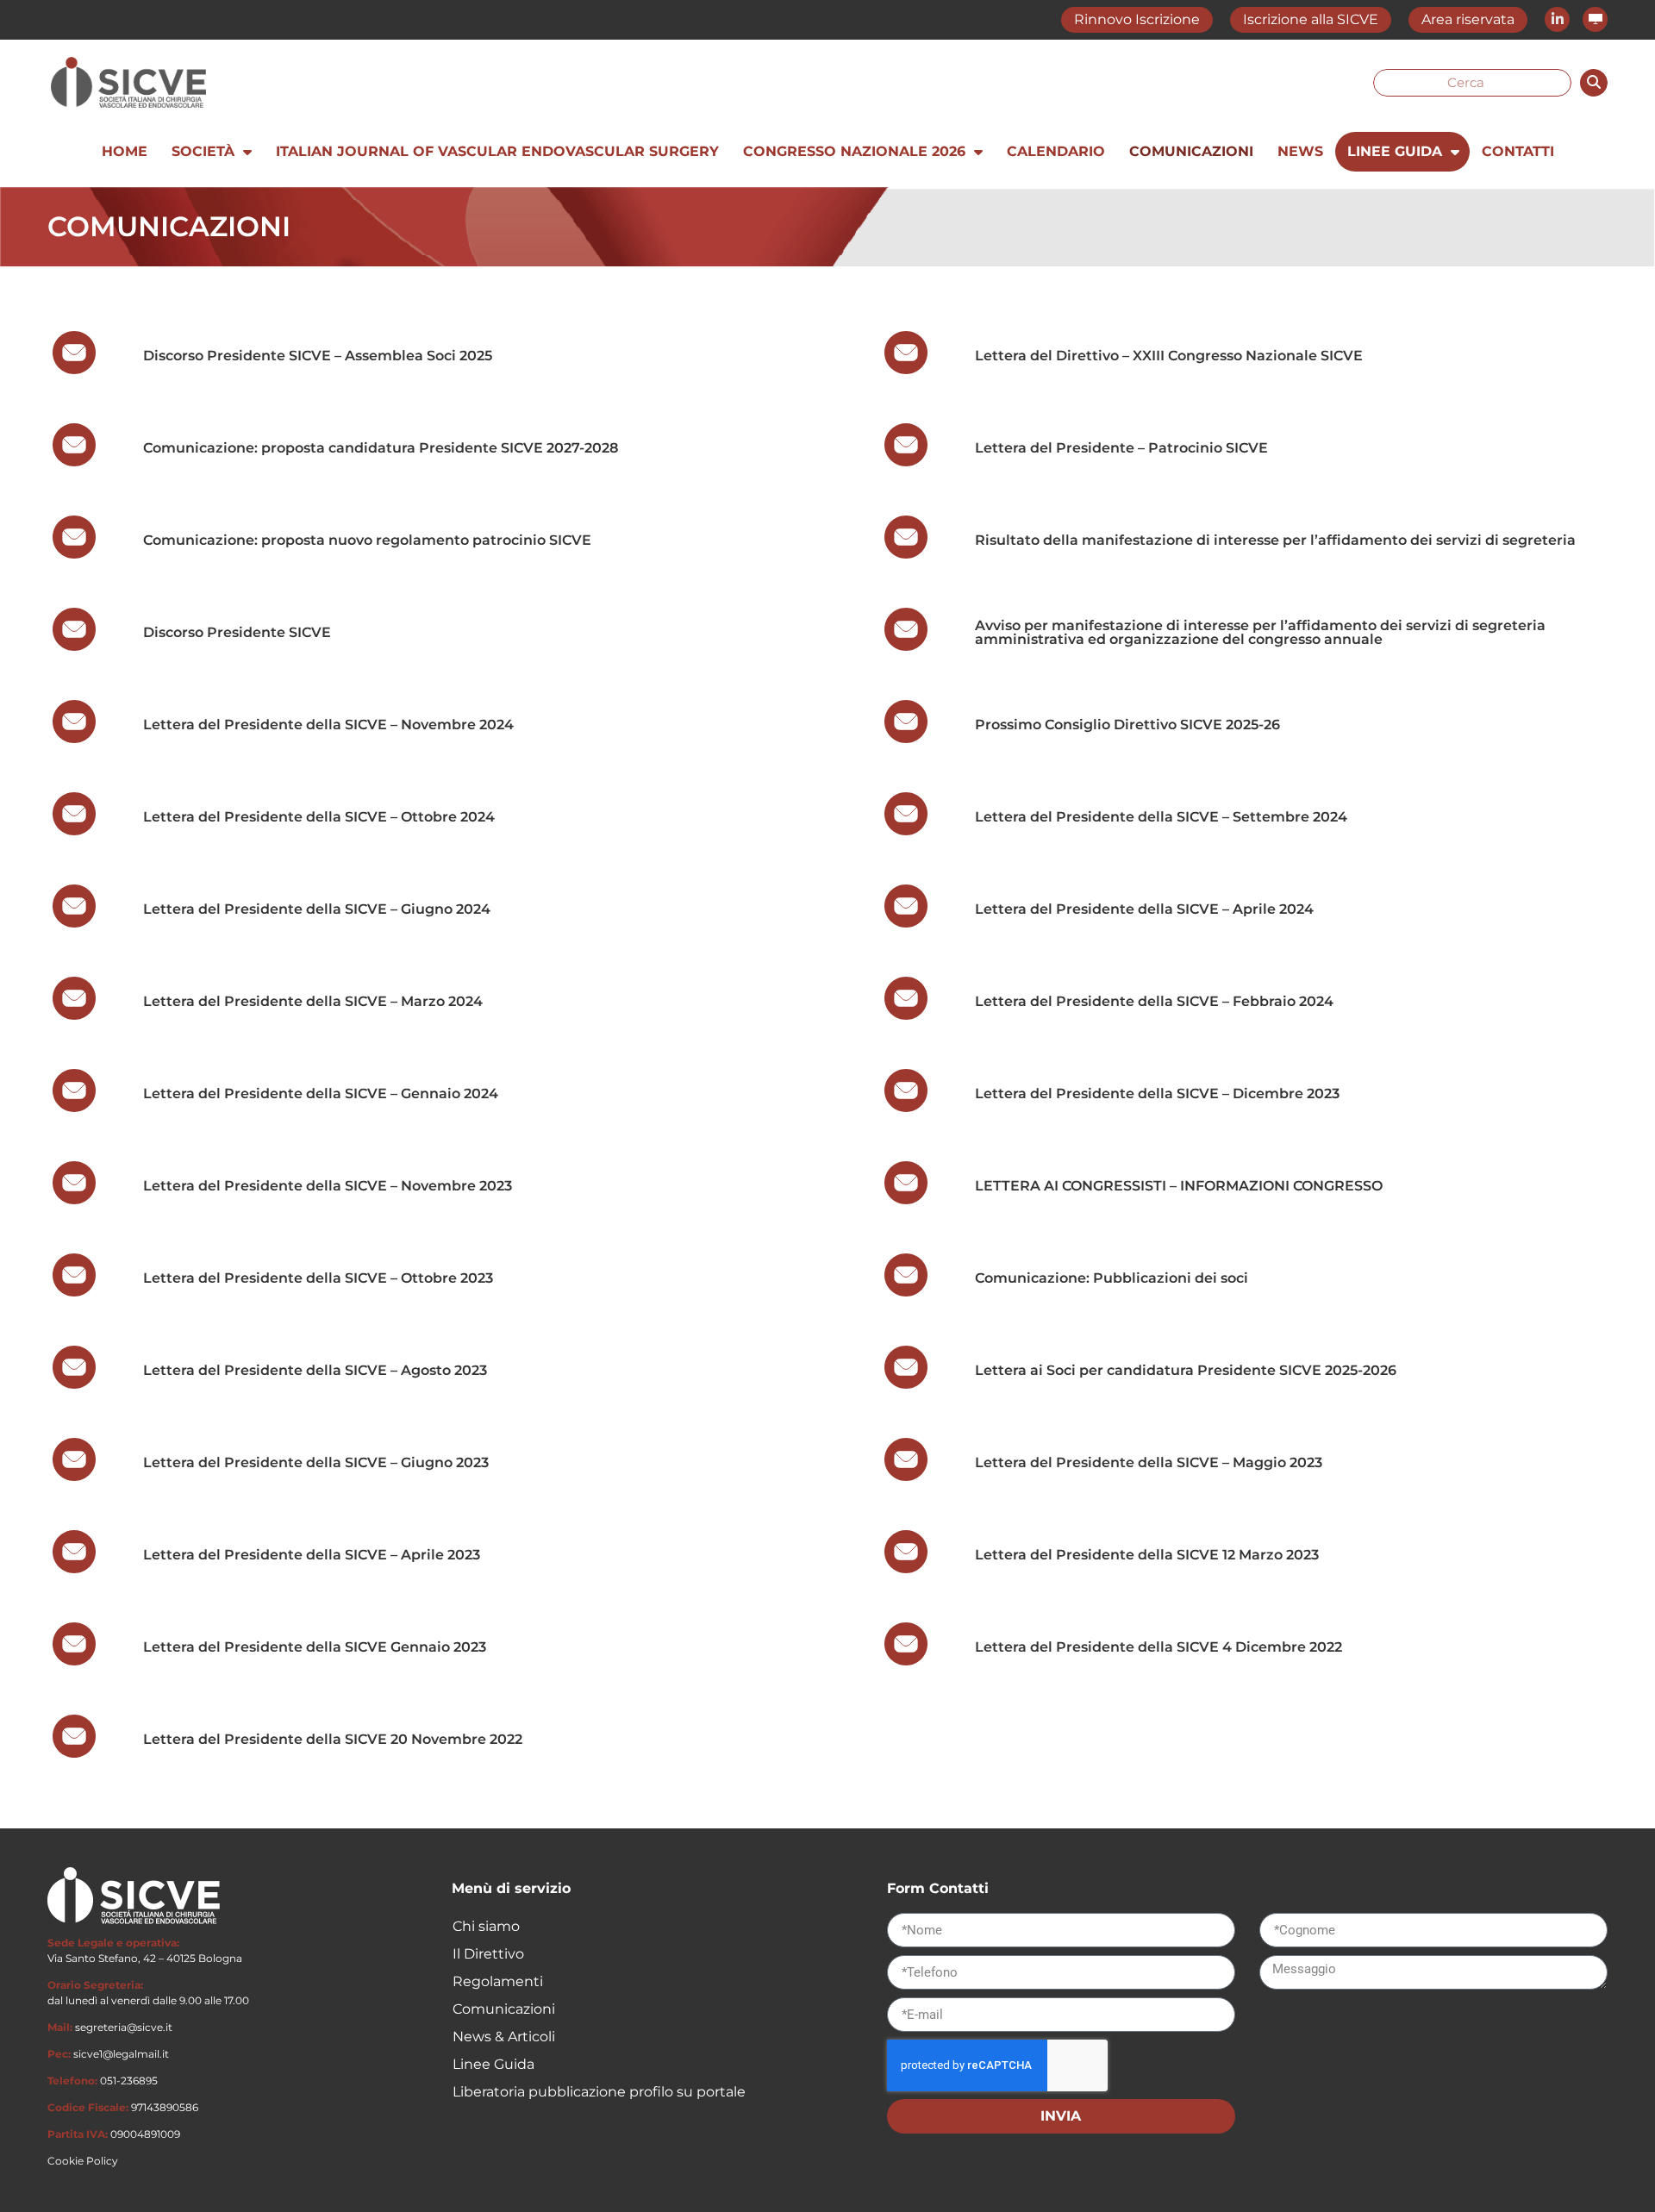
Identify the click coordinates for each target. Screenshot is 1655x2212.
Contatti (1518, 151)
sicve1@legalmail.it (121, 2054)
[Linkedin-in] (1557, 19)
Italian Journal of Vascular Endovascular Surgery (497, 151)
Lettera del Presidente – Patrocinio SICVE (1121, 448)
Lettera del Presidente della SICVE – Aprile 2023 (312, 1555)
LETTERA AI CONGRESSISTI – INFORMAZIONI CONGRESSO (1179, 1186)
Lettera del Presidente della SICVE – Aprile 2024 (1146, 909)
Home (125, 151)
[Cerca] (1594, 83)
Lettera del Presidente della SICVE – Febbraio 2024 (1156, 1001)
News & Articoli (504, 2037)
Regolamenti (498, 1981)
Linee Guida (1395, 151)
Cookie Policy (83, 2161)
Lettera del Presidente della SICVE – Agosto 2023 (315, 1370)
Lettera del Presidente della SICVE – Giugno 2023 (316, 1462)
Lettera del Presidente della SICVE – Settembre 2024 (1161, 817)
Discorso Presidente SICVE (237, 632)
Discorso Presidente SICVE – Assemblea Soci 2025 (318, 356)
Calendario (1056, 151)
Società (203, 151)
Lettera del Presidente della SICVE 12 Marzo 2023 (1147, 1555)
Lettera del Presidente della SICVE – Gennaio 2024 (322, 1094)
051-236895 (129, 2081)
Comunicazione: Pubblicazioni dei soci (1112, 1278)
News (1300, 151)
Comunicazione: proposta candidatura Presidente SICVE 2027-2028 (381, 448)
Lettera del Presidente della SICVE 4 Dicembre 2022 (1158, 1647)
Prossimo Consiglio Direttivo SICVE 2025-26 (1127, 725)
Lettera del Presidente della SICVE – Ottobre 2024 (319, 817)
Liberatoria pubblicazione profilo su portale (599, 2092)
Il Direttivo (488, 1954)
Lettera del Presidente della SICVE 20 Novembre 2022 (333, 1739)
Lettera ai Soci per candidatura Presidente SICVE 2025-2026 (1186, 1370)
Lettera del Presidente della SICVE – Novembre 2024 (328, 725)
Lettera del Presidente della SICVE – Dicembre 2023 (1159, 1094)
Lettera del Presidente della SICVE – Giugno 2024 (319, 909)
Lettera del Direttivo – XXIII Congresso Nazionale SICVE (1169, 356)
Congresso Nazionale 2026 (854, 151)
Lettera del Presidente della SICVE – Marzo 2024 (315, 1001)
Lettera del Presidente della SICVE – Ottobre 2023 (318, 1278)
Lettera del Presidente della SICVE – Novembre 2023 (328, 1186)
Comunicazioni (1191, 151)
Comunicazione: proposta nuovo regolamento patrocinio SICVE (367, 540)
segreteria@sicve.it (124, 2027)
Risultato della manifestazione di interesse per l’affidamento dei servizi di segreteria (1275, 540)
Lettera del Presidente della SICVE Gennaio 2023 (315, 1647)
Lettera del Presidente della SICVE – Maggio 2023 (1149, 1462)
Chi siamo (486, 1926)
